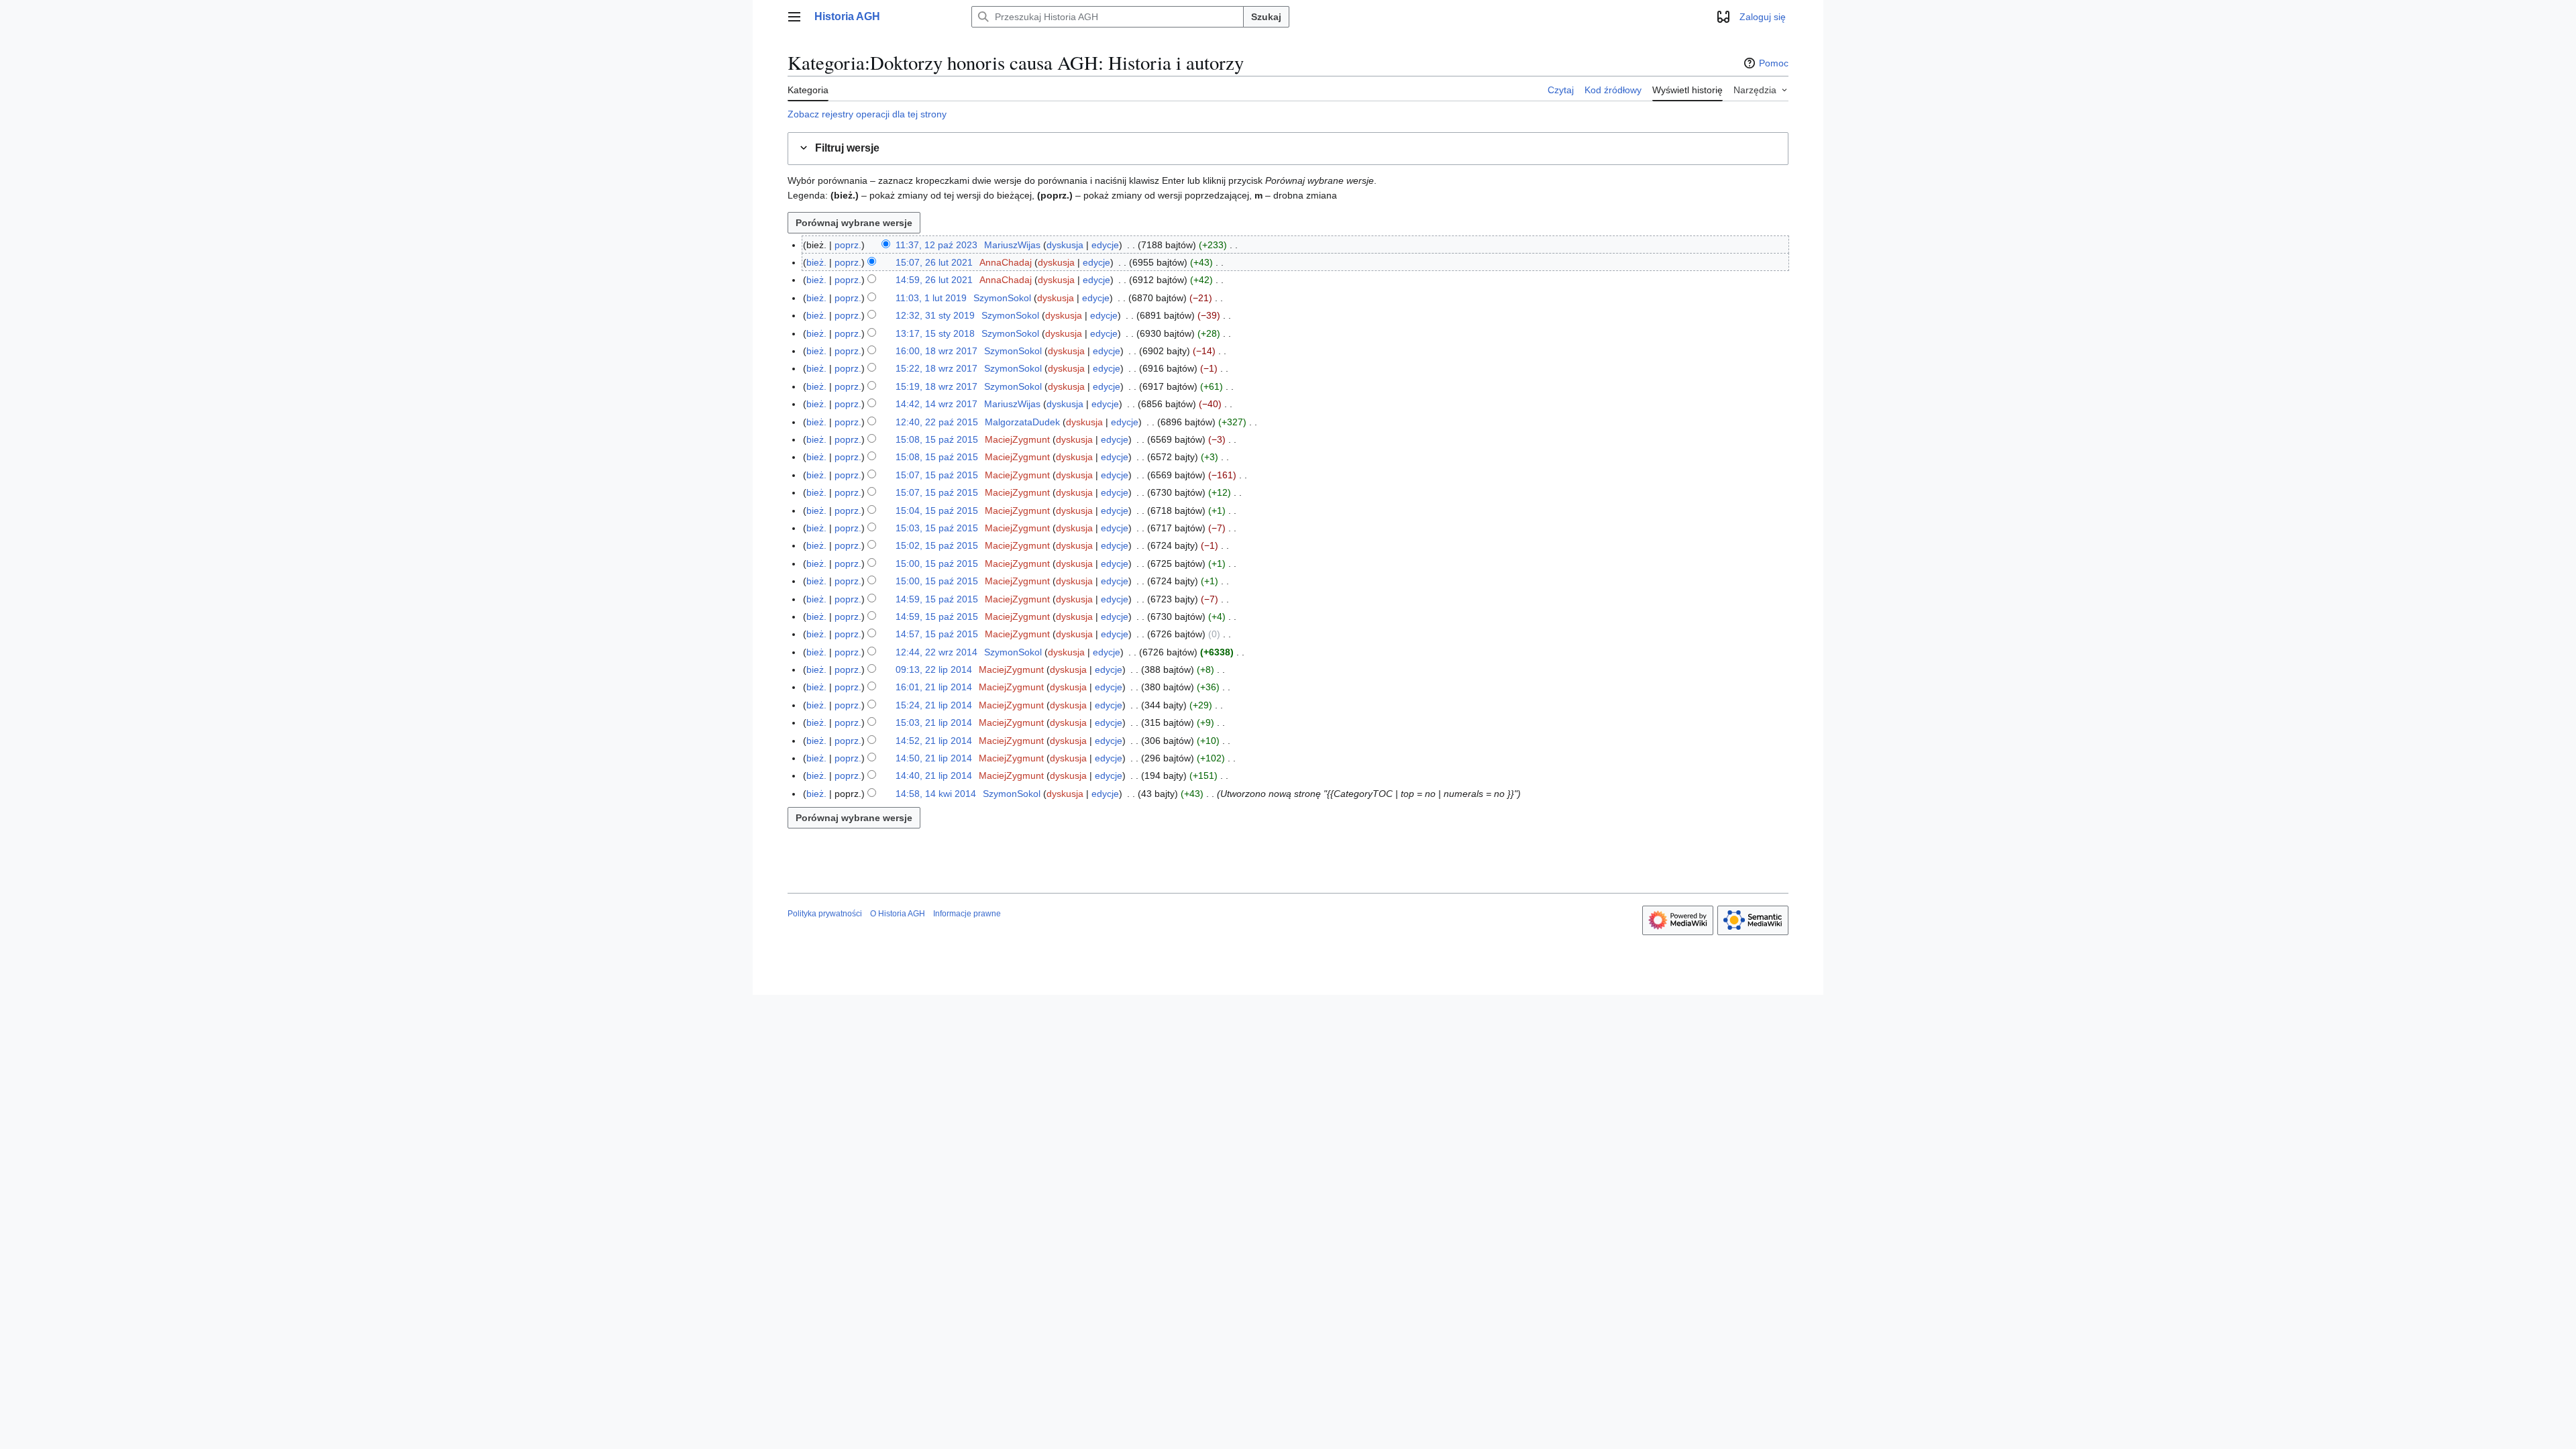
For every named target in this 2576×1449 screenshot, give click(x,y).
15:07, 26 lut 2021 (934, 262)
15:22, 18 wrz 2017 (936, 368)
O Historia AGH (898, 914)
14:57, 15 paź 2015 (937, 634)
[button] (794, 17)
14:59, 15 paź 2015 (937, 599)
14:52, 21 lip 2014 (934, 741)
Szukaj (1266, 17)
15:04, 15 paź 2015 (937, 511)
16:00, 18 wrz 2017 (936, 351)
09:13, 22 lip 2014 (934, 669)
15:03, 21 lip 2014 (934, 722)
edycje (1105, 245)
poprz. (848, 245)
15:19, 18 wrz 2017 (936, 386)
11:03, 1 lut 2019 (931, 298)
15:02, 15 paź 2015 (937, 545)
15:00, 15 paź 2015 (937, 563)
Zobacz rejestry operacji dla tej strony (867, 114)
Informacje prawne (967, 914)
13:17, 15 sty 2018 (935, 333)
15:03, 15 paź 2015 (937, 528)
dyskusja (1065, 245)
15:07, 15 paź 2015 (937, 475)
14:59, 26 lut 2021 (934, 280)
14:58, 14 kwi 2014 (936, 794)
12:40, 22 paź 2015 (937, 422)
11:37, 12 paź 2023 (936, 245)
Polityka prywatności (825, 914)
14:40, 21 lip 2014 (934, 775)
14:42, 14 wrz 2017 (936, 404)
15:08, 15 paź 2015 (937, 439)
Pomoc (1774, 63)
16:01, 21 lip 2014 (934, 687)
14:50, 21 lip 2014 (934, 758)
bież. (816, 262)
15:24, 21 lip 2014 (934, 705)
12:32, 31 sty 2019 (935, 315)
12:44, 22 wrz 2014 (936, 652)
